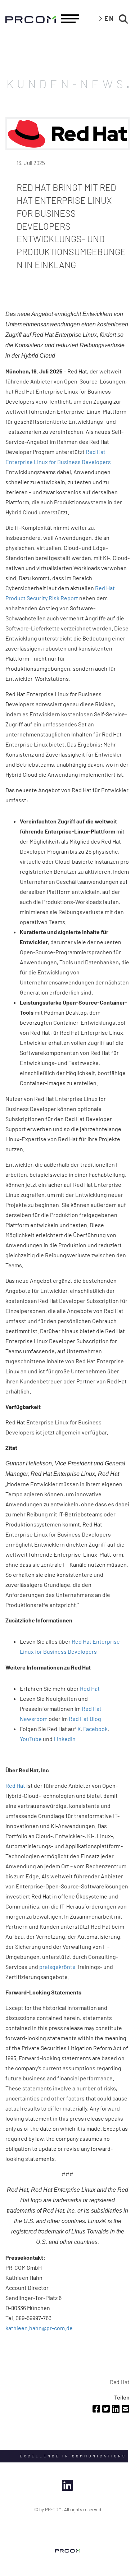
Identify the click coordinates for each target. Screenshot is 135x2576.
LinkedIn (65, 1739)
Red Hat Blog (85, 1719)
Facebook (95, 1729)
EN (109, 18)
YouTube (31, 1739)
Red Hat (90, 1688)
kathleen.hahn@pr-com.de (39, 2328)
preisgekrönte (57, 1967)
